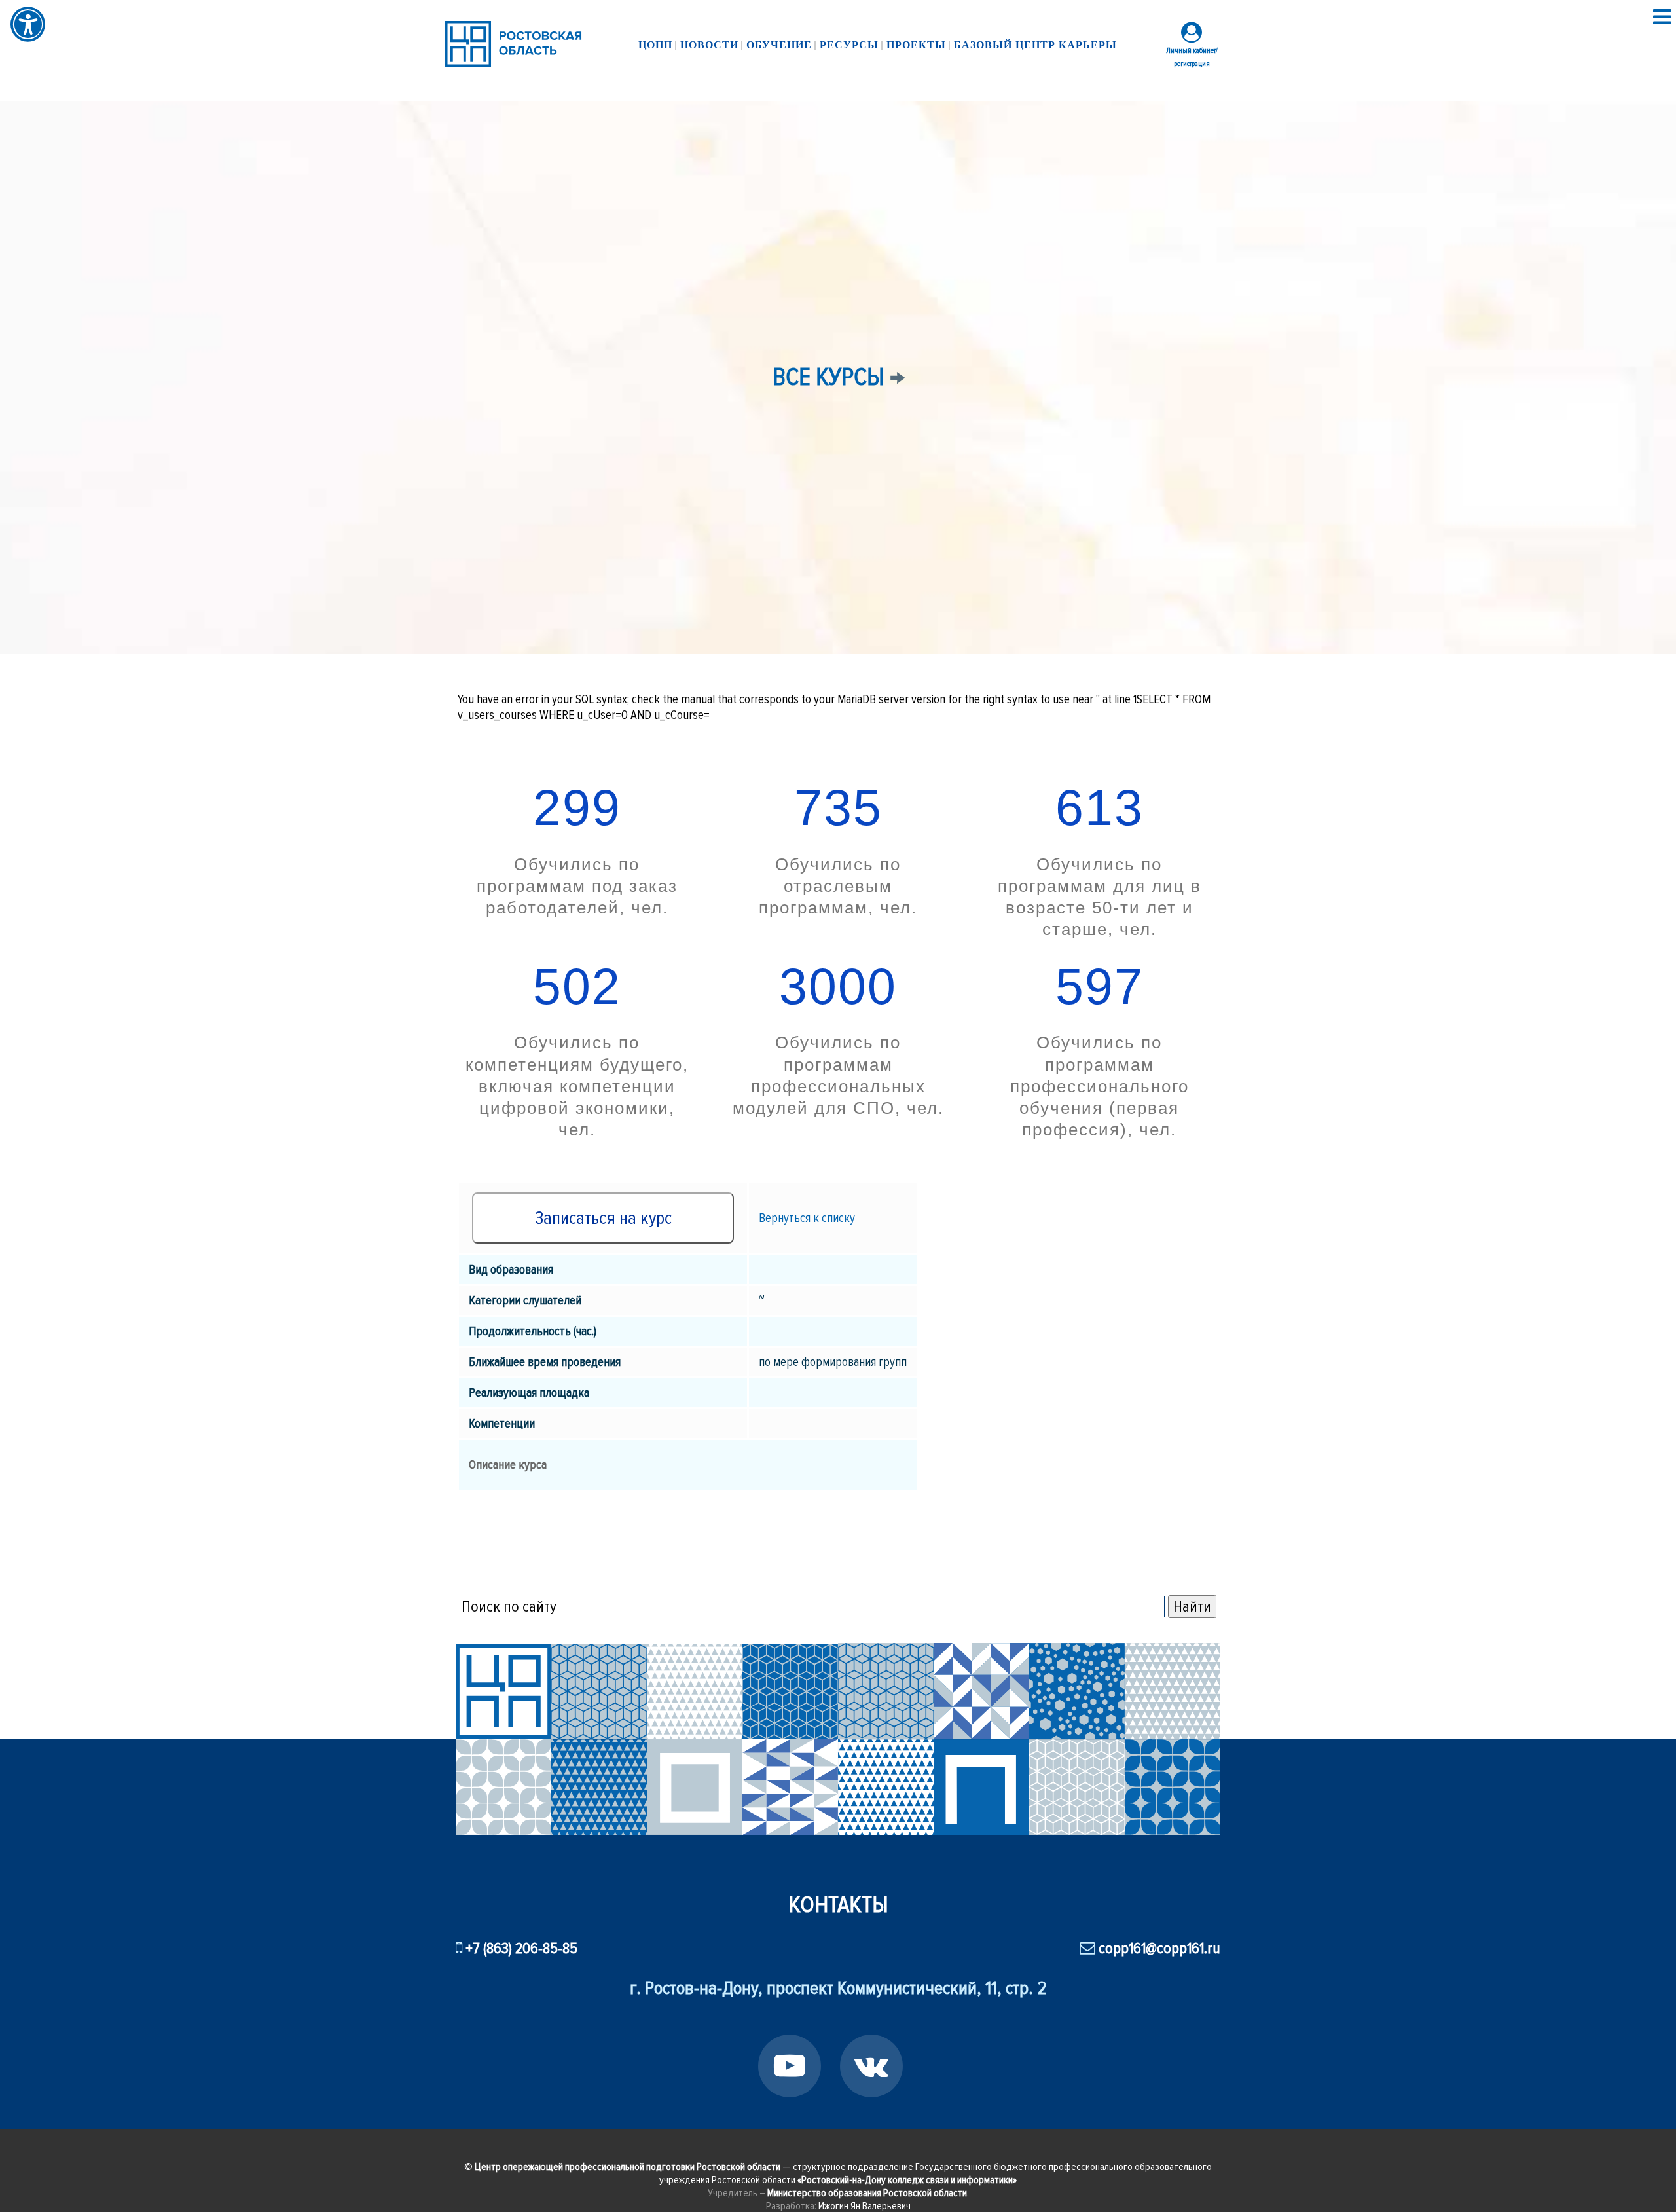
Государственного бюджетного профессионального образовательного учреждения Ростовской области (936, 2173)
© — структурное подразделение (690, 2167)
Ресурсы (849, 45)
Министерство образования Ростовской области (867, 2193)
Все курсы (829, 377)
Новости (709, 45)
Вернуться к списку (807, 1218)
